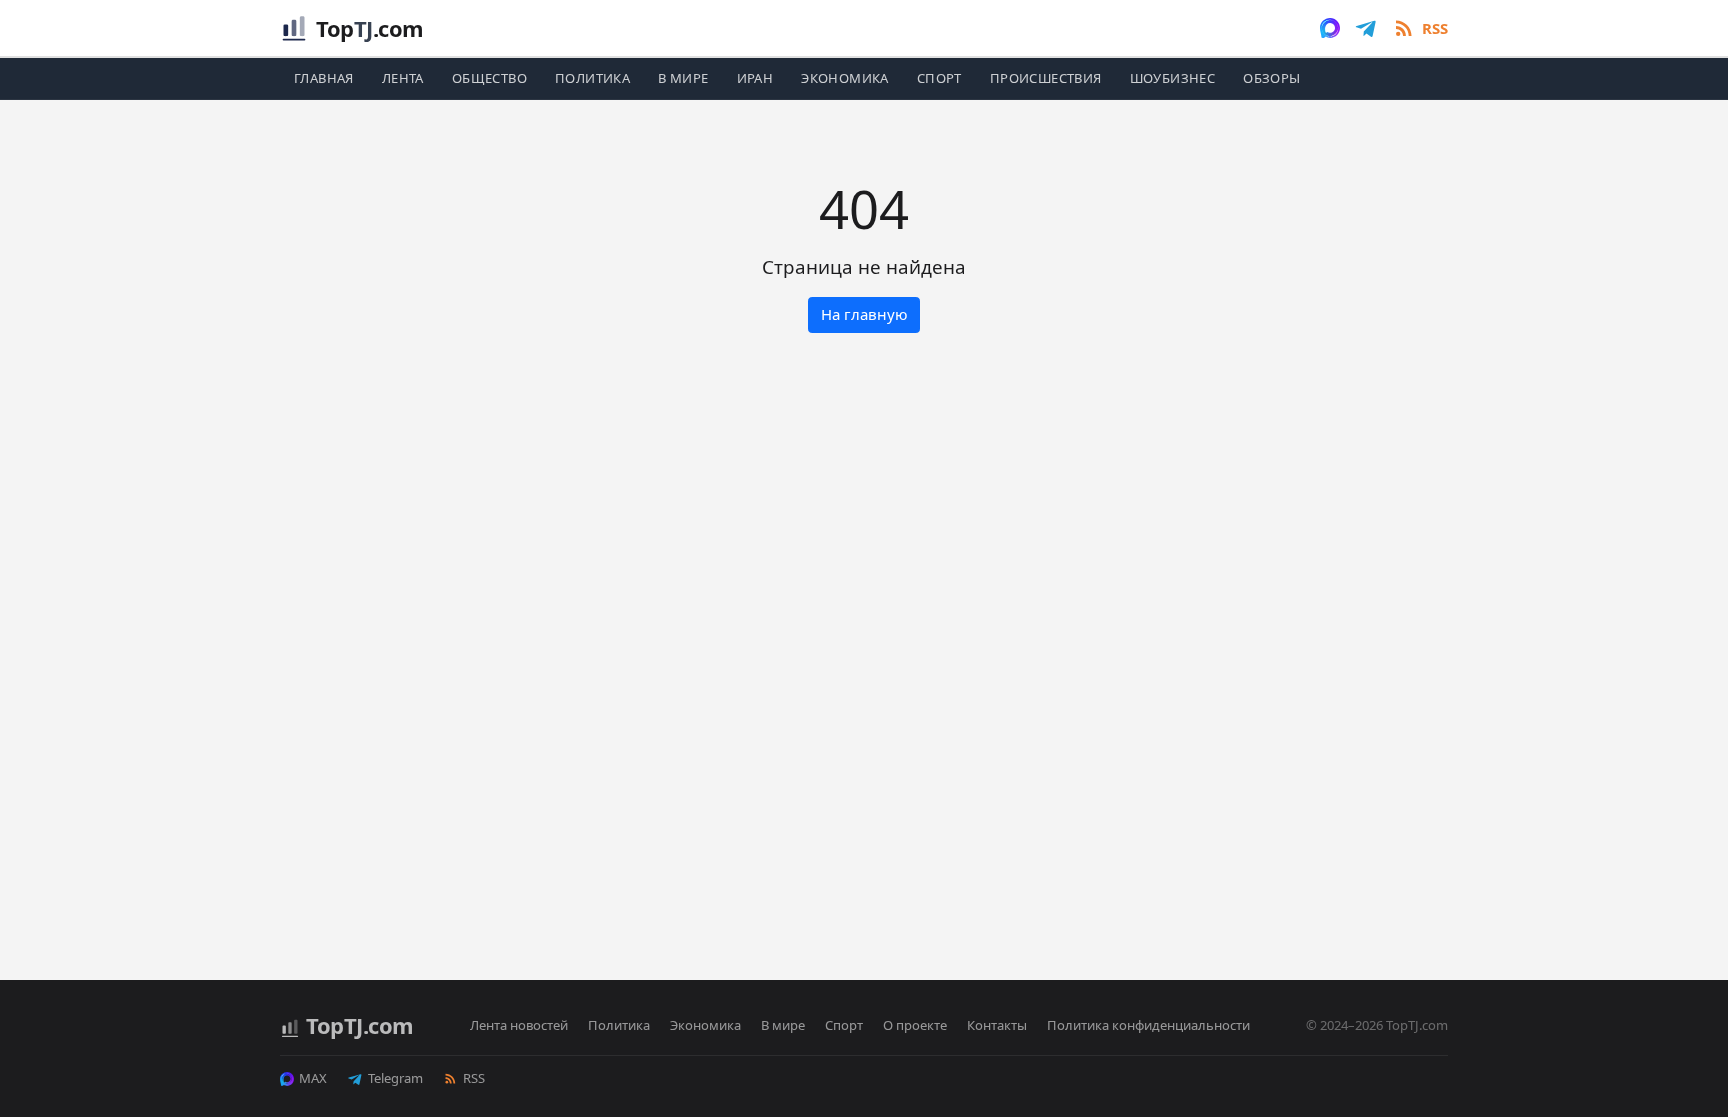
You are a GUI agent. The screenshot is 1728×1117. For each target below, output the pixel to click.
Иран (755, 78)
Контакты (997, 1025)
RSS (474, 1078)
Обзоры (1271, 78)
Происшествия (1046, 78)
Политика (592, 78)
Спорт (939, 78)
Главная (324, 78)
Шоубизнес (1173, 78)
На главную (864, 314)
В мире (683, 78)
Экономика (845, 78)
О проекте (915, 1025)
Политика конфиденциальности (1148, 1025)
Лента (403, 78)
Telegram (395, 1078)
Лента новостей (519, 1025)
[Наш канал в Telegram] (1366, 28)
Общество (489, 78)
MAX (313, 1078)
